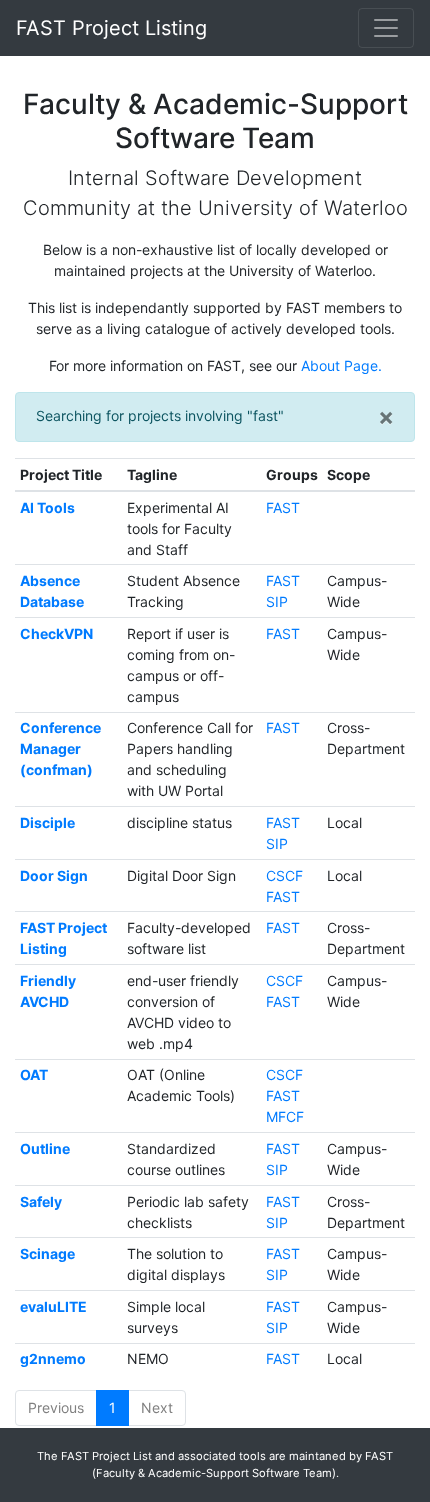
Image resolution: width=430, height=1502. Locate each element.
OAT (34, 1074)
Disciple (47, 822)
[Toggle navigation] (386, 28)
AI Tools (47, 507)
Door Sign (54, 875)
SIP (277, 601)
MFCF (285, 1116)
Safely (41, 1201)
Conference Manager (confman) (60, 748)
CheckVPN (56, 633)
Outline (45, 1148)
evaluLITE (53, 1306)
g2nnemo (53, 1358)
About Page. (341, 365)
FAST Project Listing (111, 28)
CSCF (284, 875)
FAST (283, 507)
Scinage (47, 1253)
